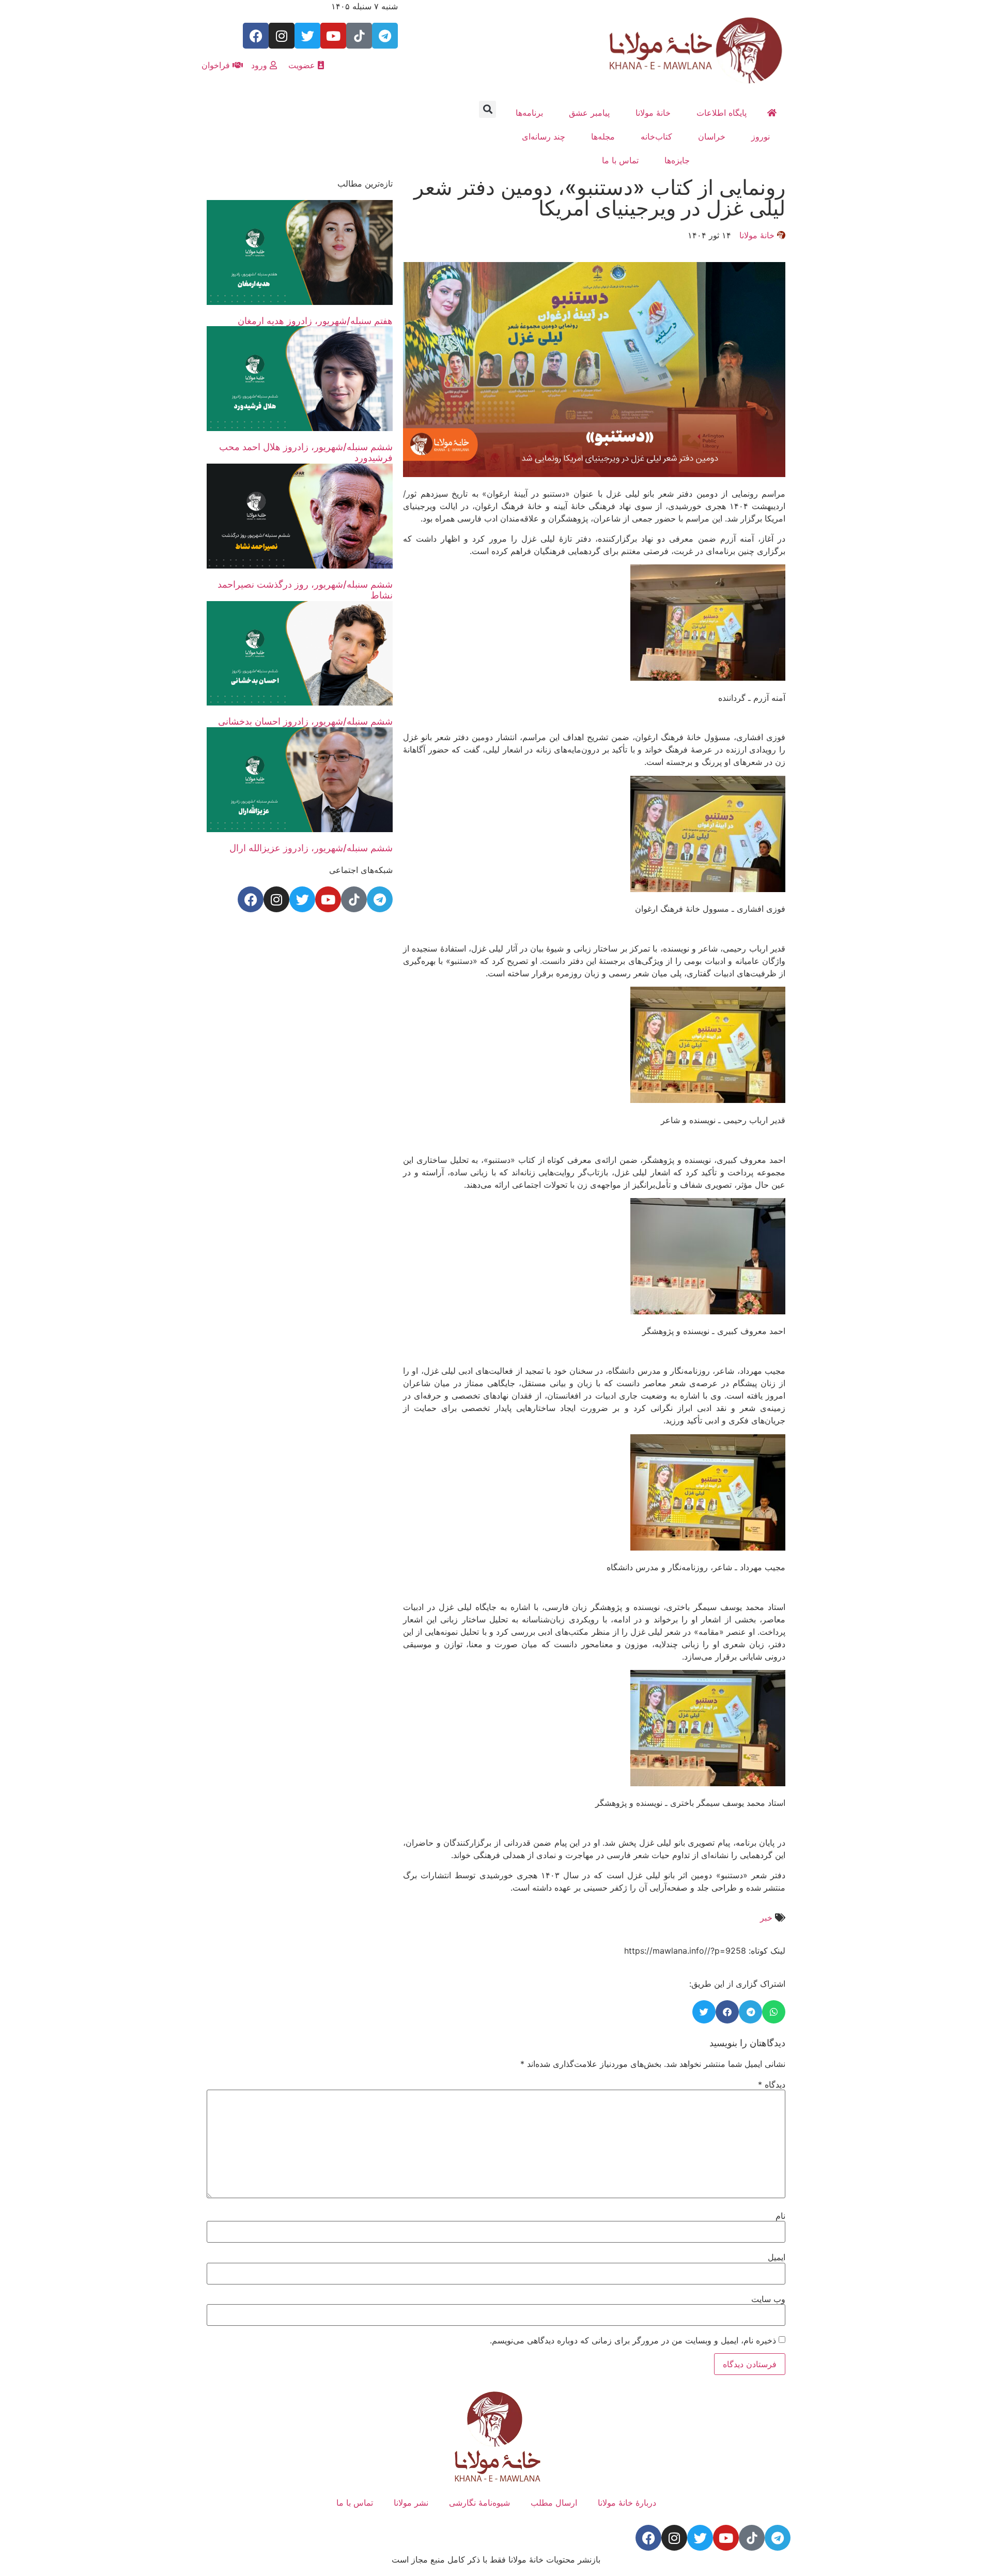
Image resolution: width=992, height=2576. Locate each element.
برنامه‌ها (529, 113)
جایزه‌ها (677, 160)
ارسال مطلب (554, 2503)
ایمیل (777, 2257)
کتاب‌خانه (656, 136)
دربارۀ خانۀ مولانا (627, 2503)
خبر (766, 1918)
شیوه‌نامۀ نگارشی (479, 2503)
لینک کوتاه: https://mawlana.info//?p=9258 (705, 1951)
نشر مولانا (411, 2503)
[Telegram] (385, 36)
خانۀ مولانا (653, 113)
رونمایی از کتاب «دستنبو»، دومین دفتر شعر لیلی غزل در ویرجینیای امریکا (600, 198)
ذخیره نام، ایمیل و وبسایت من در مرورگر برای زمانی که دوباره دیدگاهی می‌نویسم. (633, 2340)
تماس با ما (620, 160)
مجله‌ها (603, 136)
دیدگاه (772, 2084)
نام (780, 2216)
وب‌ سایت (768, 2299)
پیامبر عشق (589, 113)
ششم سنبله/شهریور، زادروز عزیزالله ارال (311, 848)
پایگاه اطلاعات (722, 113)
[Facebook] (256, 36)
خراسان (712, 136)
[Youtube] (333, 36)
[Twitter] (307, 36)
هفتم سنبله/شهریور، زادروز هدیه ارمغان (315, 321)
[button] (487, 109)
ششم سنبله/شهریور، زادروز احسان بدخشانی (305, 721)
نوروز (761, 136)
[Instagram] (282, 36)
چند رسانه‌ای (544, 136)
